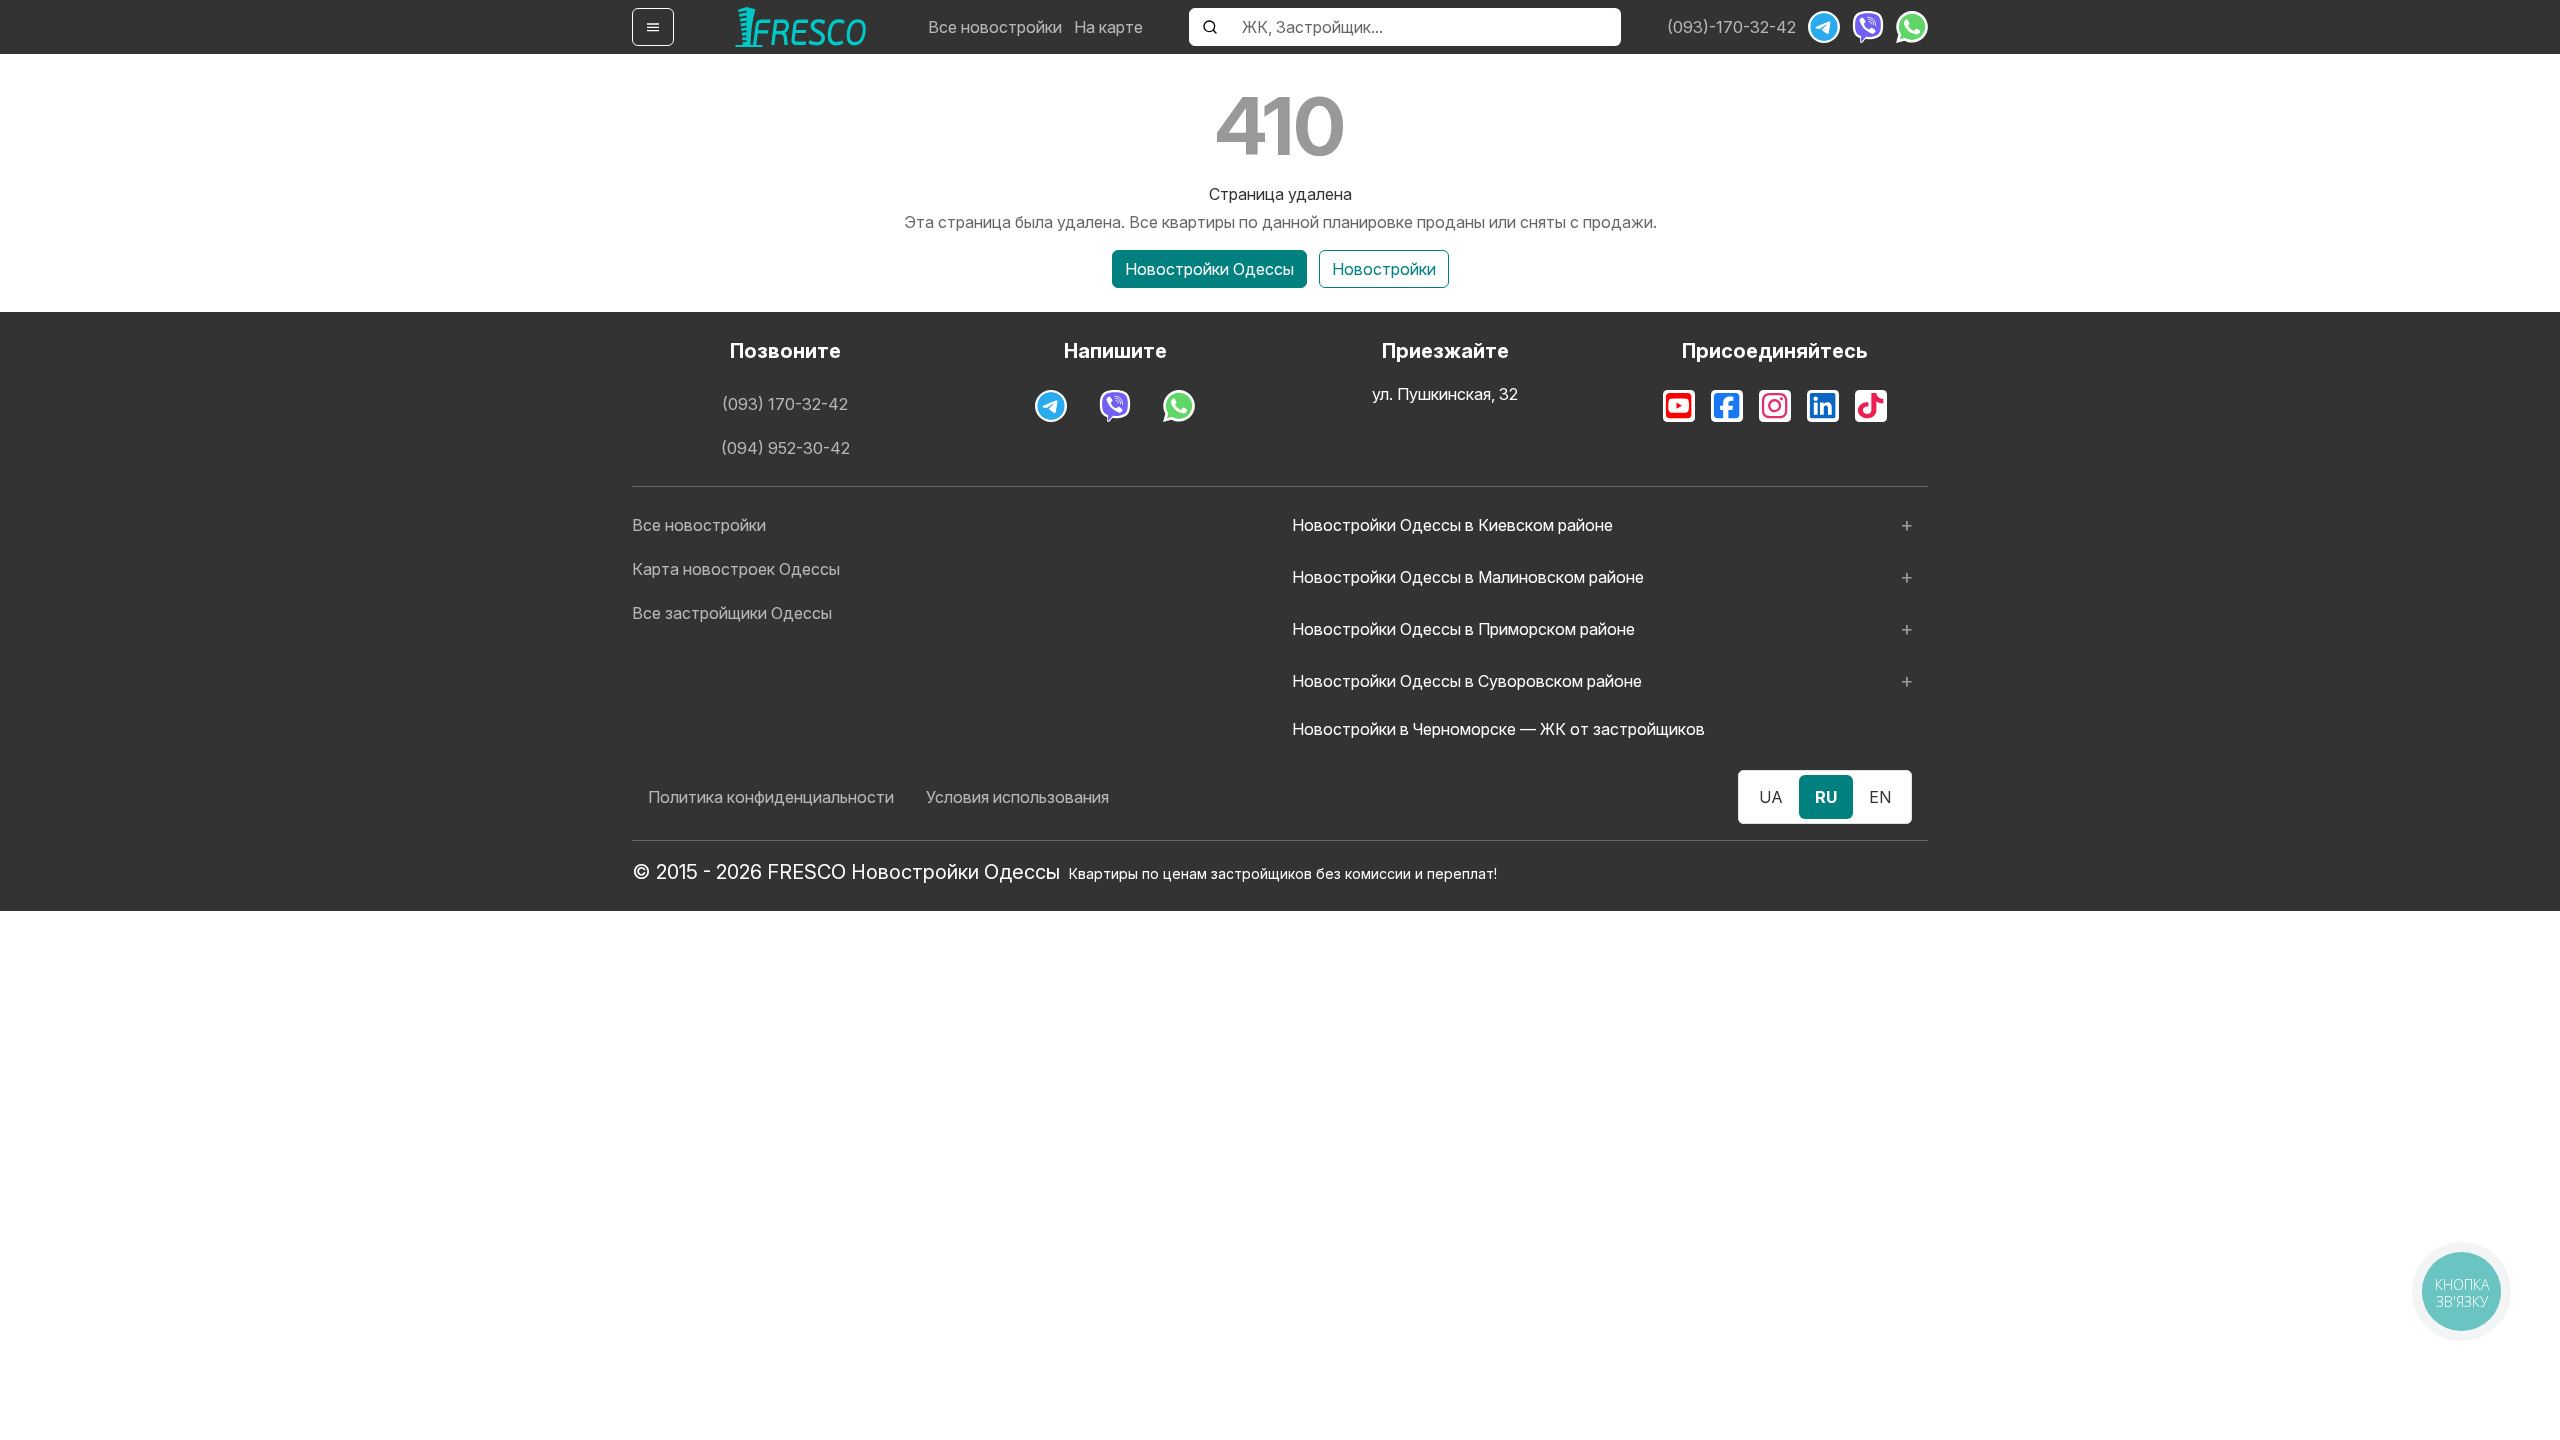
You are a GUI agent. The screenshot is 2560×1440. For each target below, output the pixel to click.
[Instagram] (1775, 406)
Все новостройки (995, 27)
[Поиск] (1210, 27)
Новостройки (1384, 269)
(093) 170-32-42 (785, 404)
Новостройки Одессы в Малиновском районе (1468, 577)
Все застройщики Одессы (732, 613)
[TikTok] (1871, 406)
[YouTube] (1679, 406)
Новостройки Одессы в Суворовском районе (1467, 681)
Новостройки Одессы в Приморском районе (1463, 629)
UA (1771, 797)
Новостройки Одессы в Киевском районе (1452, 525)
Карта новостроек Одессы (736, 569)
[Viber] (1868, 27)
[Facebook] (1727, 406)
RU (1826, 797)
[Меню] (653, 27)
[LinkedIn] (1823, 406)
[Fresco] (801, 27)
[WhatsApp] (1912, 27)
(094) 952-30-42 (785, 448)
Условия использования (1017, 797)
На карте (1108, 27)
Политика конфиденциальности (771, 797)
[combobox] (1425, 27)
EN (1880, 797)
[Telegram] (1824, 27)
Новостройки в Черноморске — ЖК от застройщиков (1498, 729)
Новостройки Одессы (1209, 269)
